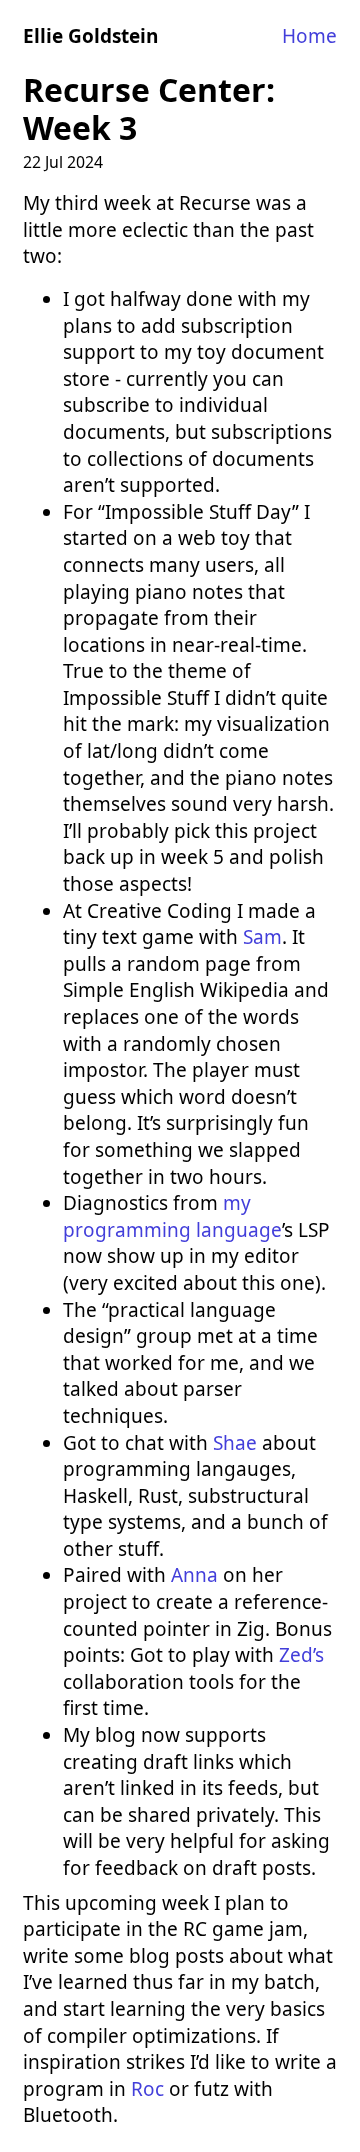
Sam (262, 937)
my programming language (172, 1216)
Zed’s (301, 1655)
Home (309, 36)
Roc (147, 2089)
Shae (235, 1443)
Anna (194, 1575)
